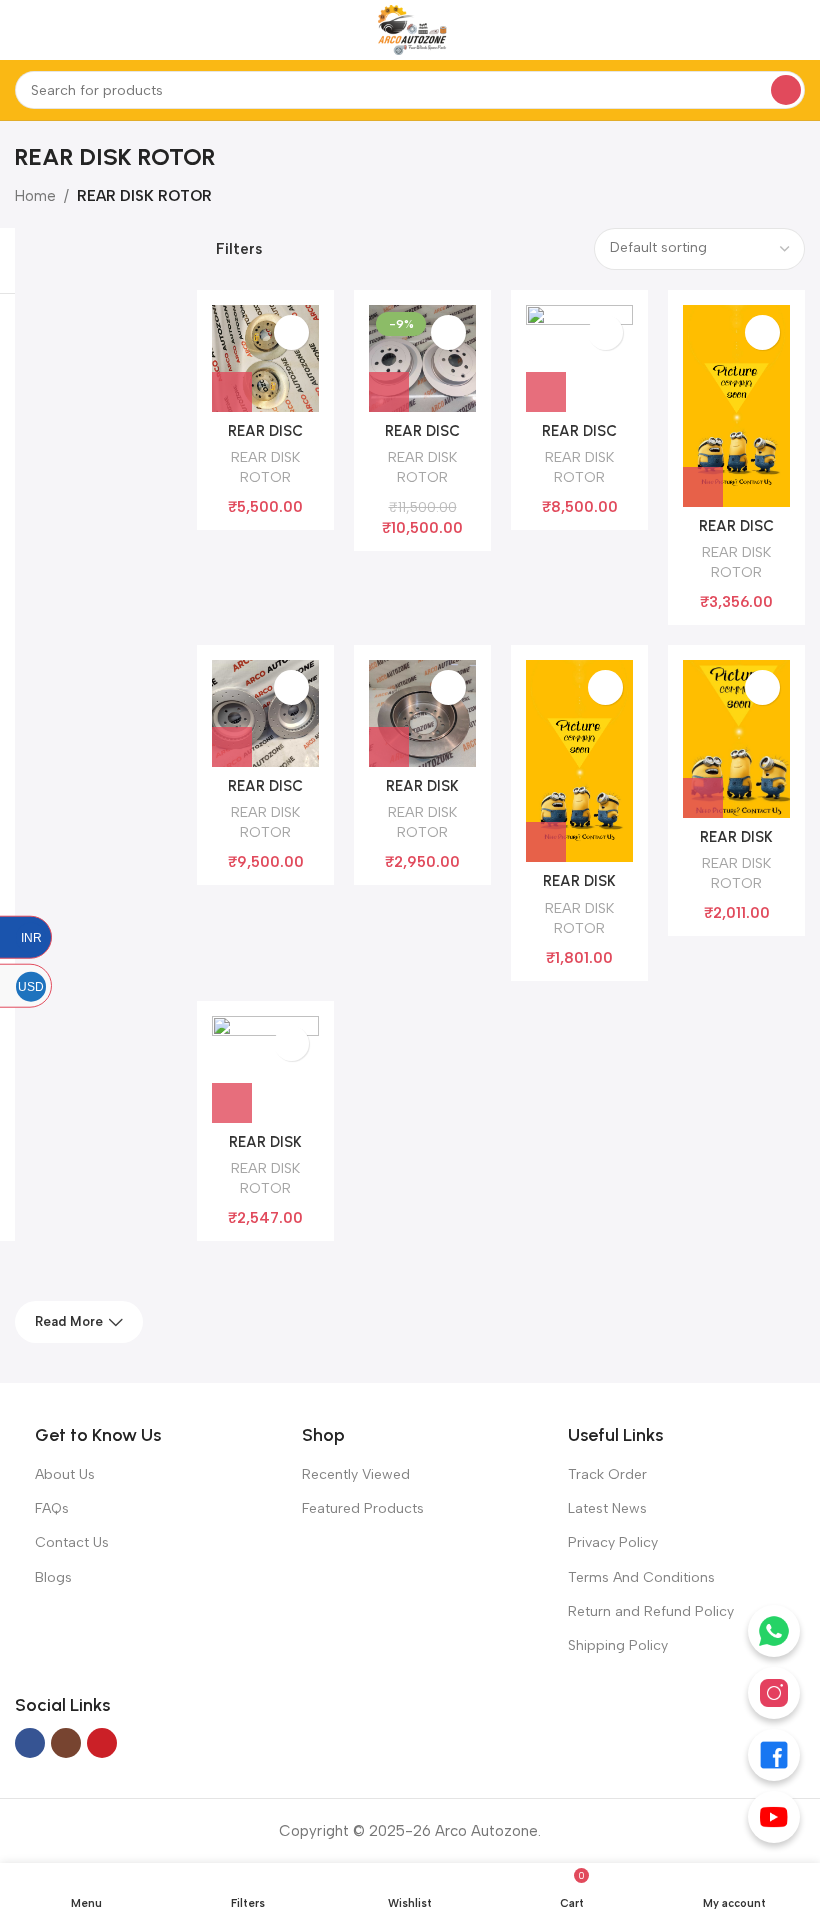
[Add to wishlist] (291, 332)
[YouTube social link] (102, 1743)
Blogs (53, 1577)
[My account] (797, 30)
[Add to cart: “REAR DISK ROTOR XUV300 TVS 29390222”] (703, 798)
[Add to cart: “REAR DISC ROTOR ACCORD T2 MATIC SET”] (232, 392)
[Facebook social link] (30, 1743)
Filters (239, 250)
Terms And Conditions (641, 1577)
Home (35, 196)
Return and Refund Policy (651, 1611)
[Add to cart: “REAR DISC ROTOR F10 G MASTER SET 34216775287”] (546, 392)
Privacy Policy (613, 1542)
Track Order (607, 1474)
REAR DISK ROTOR (265, 467)
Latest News (607, 1508)
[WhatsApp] (774, 1631)
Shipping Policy (618, 1645)
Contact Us (72, 1542)
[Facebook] (774, 1755)
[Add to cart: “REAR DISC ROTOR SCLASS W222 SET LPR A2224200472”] (232, 747)
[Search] (786, 90)
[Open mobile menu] (23, 30)
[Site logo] (409, 29)
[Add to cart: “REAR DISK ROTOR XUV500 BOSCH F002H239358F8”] (232, 1103)
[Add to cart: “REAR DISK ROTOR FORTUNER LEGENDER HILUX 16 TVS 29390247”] (389, 747)
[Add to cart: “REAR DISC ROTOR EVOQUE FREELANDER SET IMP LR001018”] (389, 392)
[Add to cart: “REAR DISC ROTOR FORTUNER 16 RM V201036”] (703, 487)
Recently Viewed (356, 1474)
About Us (65, 1474)
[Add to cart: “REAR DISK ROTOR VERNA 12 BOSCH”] (546, 842)
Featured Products (363, 1508)
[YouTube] (774, 1817)
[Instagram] (774, 1693)
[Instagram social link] (66, 1743)
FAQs (52, 1508)
